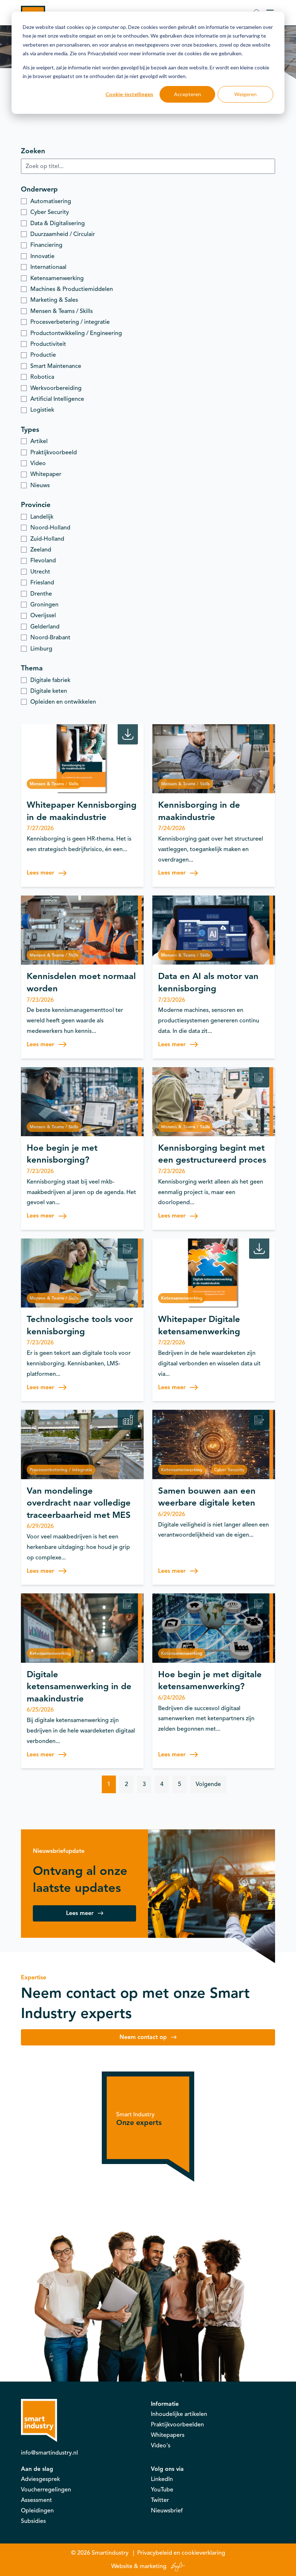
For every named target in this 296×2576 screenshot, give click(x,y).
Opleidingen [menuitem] (37, 2511)
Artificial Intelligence (57, 399)
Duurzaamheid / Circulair (63, 234)
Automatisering (51, 201)
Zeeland (41, 550)
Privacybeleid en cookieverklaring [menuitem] (181, 2553)
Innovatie (42, 256)
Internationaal (48, 267)
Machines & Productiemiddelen (72, 289)
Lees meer (80, 1913)
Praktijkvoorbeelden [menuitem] (177, 2425)
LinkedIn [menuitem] (162, 2479)
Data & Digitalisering (58, 223)
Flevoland (43, 561)
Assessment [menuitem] (36, 2500)
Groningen (44, 605)
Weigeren (245, 94)
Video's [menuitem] (161, 2446)
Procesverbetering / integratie (70, 322)
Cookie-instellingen (129, 94)
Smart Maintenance (56, 366)
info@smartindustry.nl (49, 2453)
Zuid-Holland (47, 539)
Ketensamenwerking (57, 278)
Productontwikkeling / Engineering (76, 333)
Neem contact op (143, 2037)
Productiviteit (48, 344)
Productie (43, 355)
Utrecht (40, 572)
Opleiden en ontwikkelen (63, 702)
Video (38, 463)
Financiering (46, 245)
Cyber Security (50, 212)
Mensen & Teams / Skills (62, 311)
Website (122, 2566)
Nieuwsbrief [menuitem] (167, 2511)
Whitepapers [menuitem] (168, 2435)
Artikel (39, 441)
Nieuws (40, 485)
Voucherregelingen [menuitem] (46, 2490)
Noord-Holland (50, 528)
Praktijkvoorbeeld (54, 452)
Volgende (208, 1784)
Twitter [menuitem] (160, 2500)
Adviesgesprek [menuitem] (40, 2479)
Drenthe (41, 594)
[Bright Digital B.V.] (177, 2566)
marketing (153, 2566)
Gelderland (45, 627)
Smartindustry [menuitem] (110, 2553)
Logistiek (42, 410)
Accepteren (188, 94)
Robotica (42, 377)
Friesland (42, 583)
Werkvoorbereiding (56, 388)
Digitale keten (49, 691)
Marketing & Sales (54, 300)
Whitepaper (46, 474)
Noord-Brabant (50, 637)
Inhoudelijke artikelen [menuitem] (179, 2414)
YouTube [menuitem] (162, 2490)
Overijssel (43, 615)
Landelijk (42, 517)
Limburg (41, 649)
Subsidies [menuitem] (33, 2521)
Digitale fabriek (50, 680)
